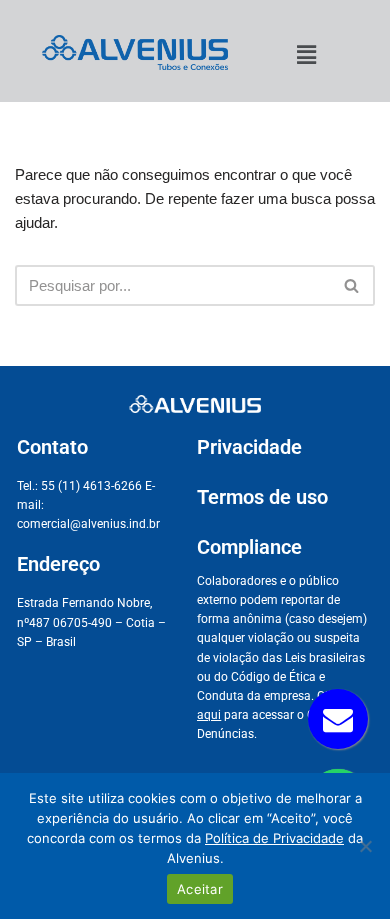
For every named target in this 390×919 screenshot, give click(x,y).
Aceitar (200, 889)
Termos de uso (262, 497)
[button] (306, 55)
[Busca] (352, 285)
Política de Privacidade (274, 838)
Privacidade (249, 447)
